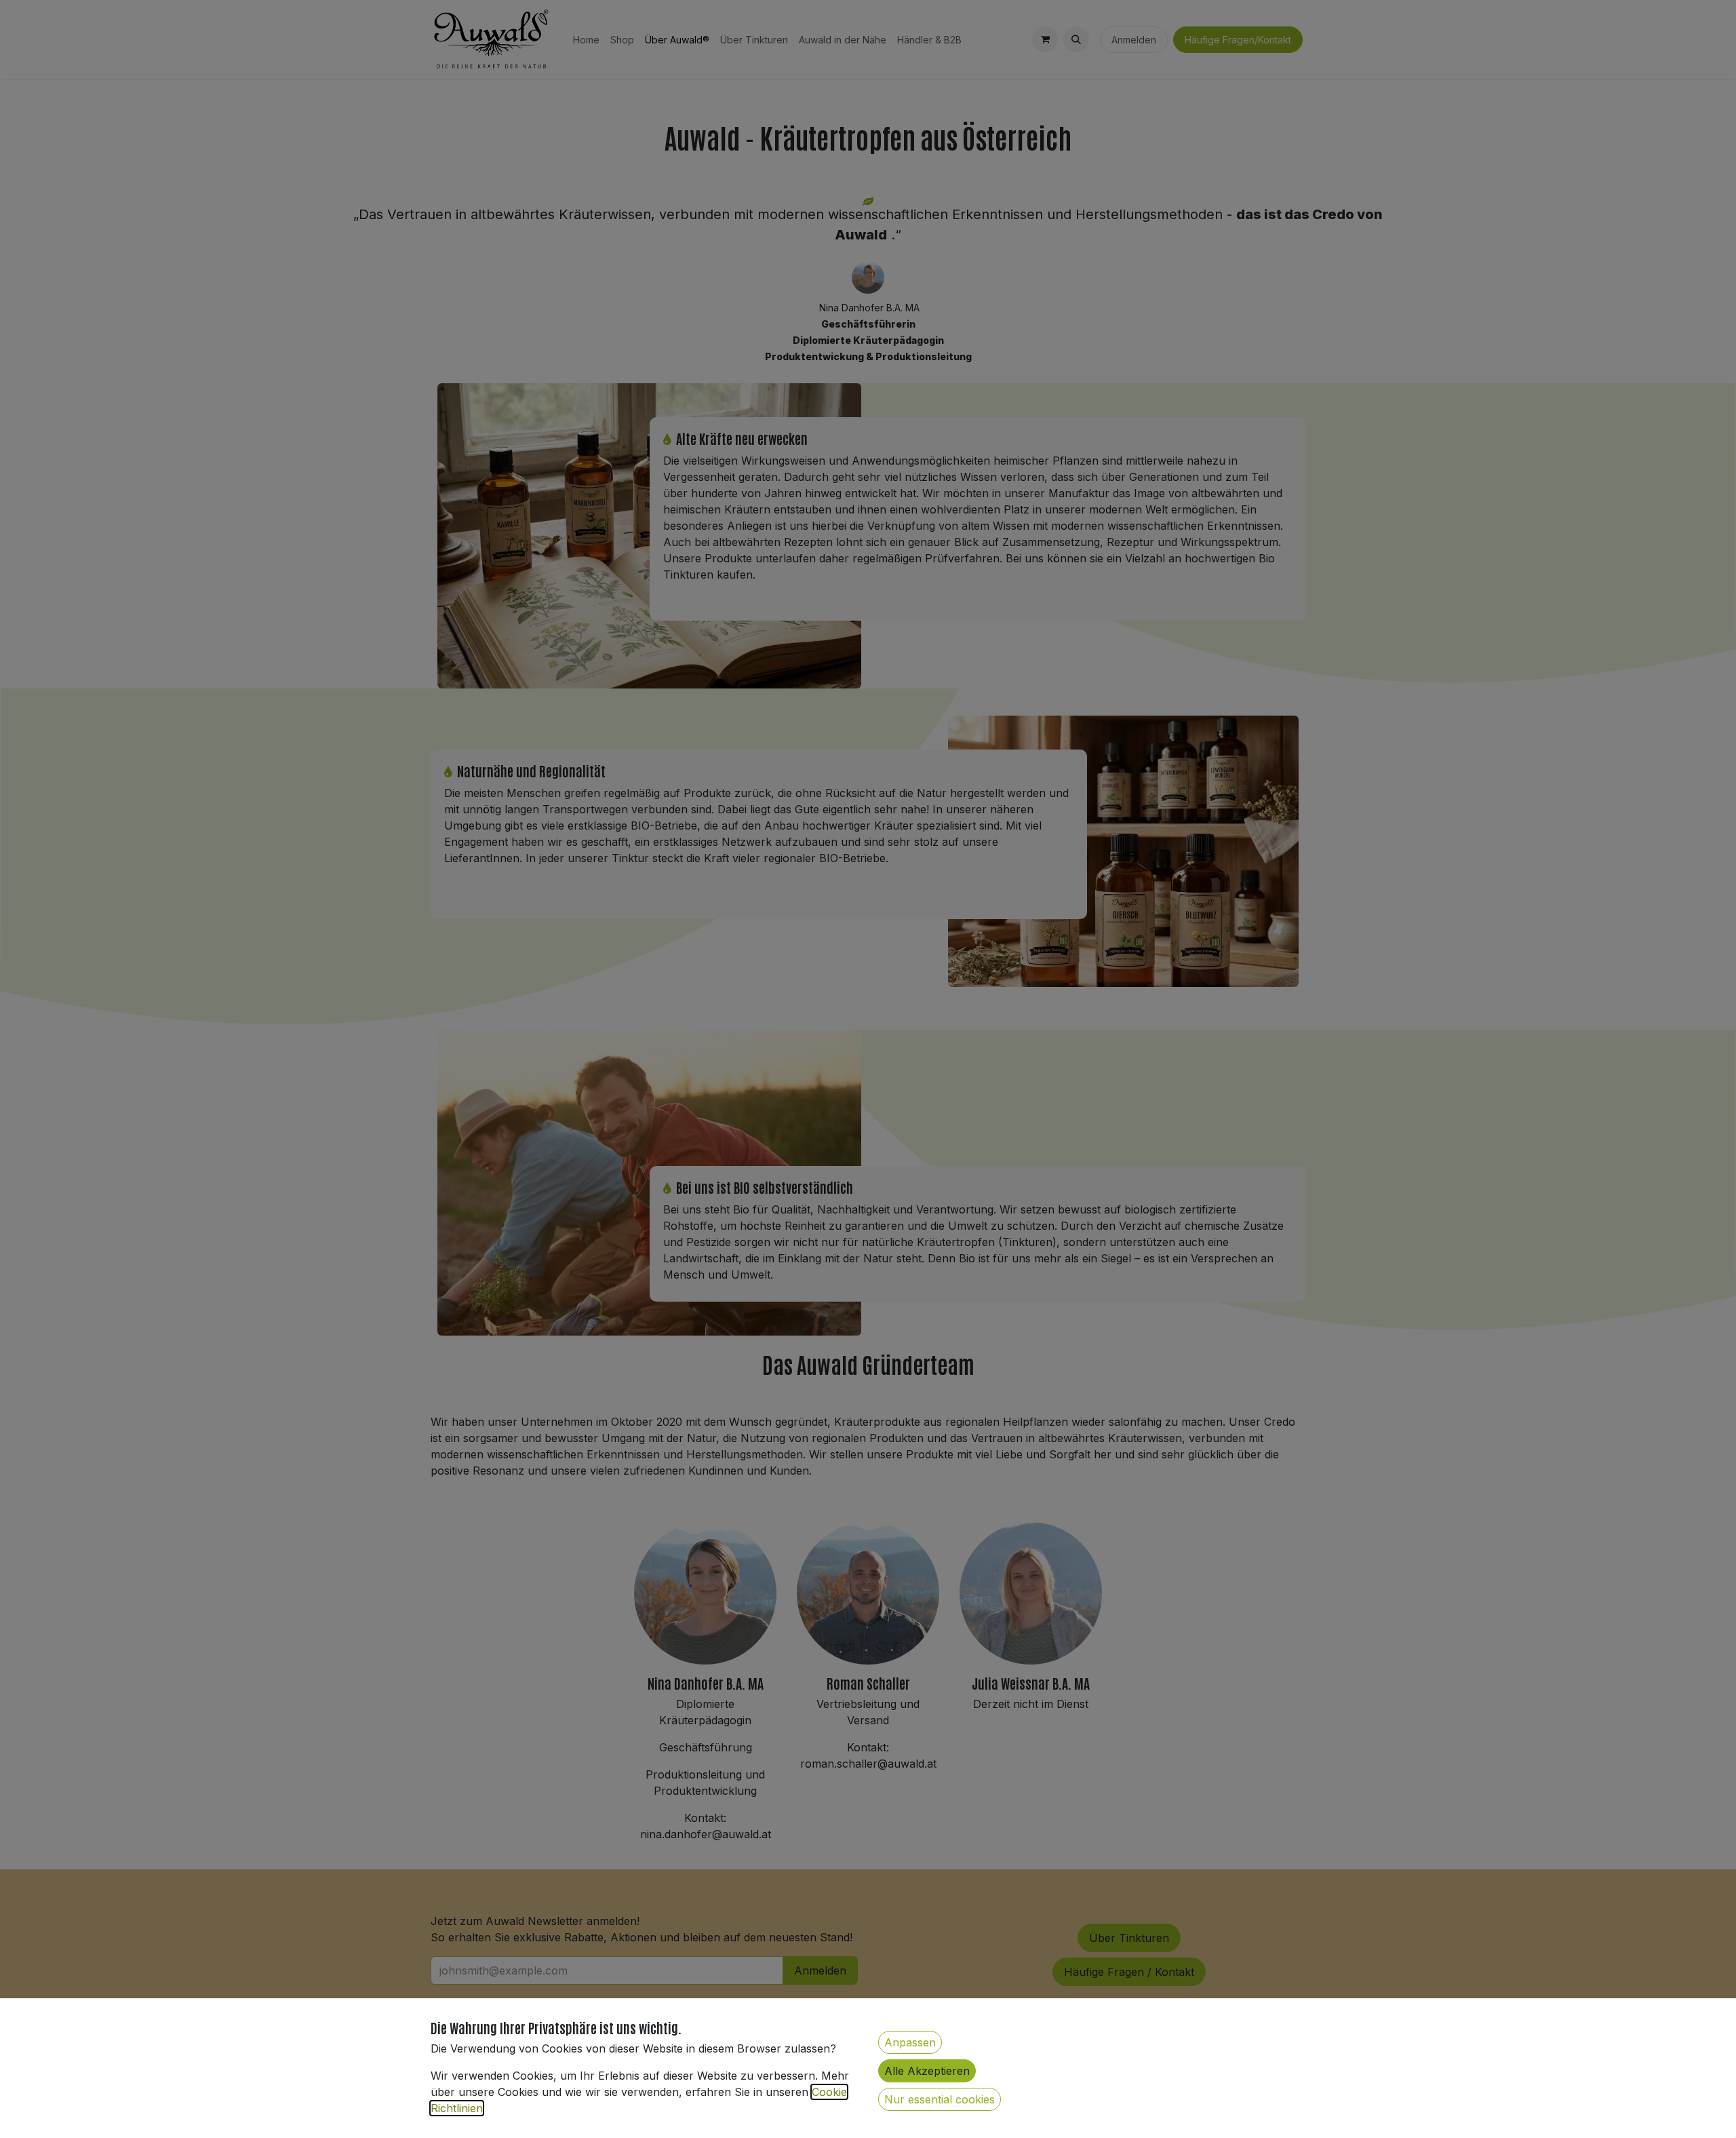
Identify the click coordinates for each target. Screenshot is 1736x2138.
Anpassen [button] (910, 2042)
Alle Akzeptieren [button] (927, 2071)
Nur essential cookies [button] (940, 2099)
